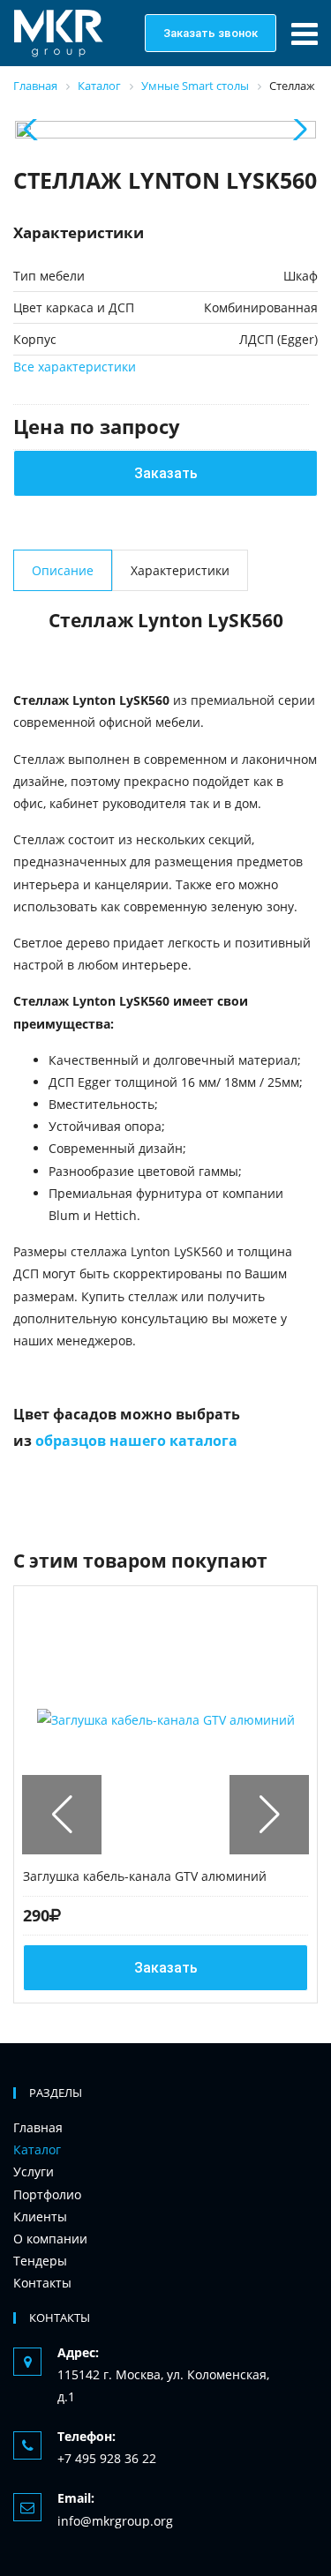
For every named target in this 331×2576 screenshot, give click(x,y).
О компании (50, 2239)
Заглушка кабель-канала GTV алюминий (145, 1876)
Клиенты (40, 2217)
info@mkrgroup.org (115, 2521)
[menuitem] (150, 2127)
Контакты (42, 2283)
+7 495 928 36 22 (107, 2458)
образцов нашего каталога (136, 1441)
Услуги (34, 2172)
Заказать (166, 473)
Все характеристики (75, 367)
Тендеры (40, 2261)
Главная (38, 2127)
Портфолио (47, 2194)
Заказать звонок (211, 33)
